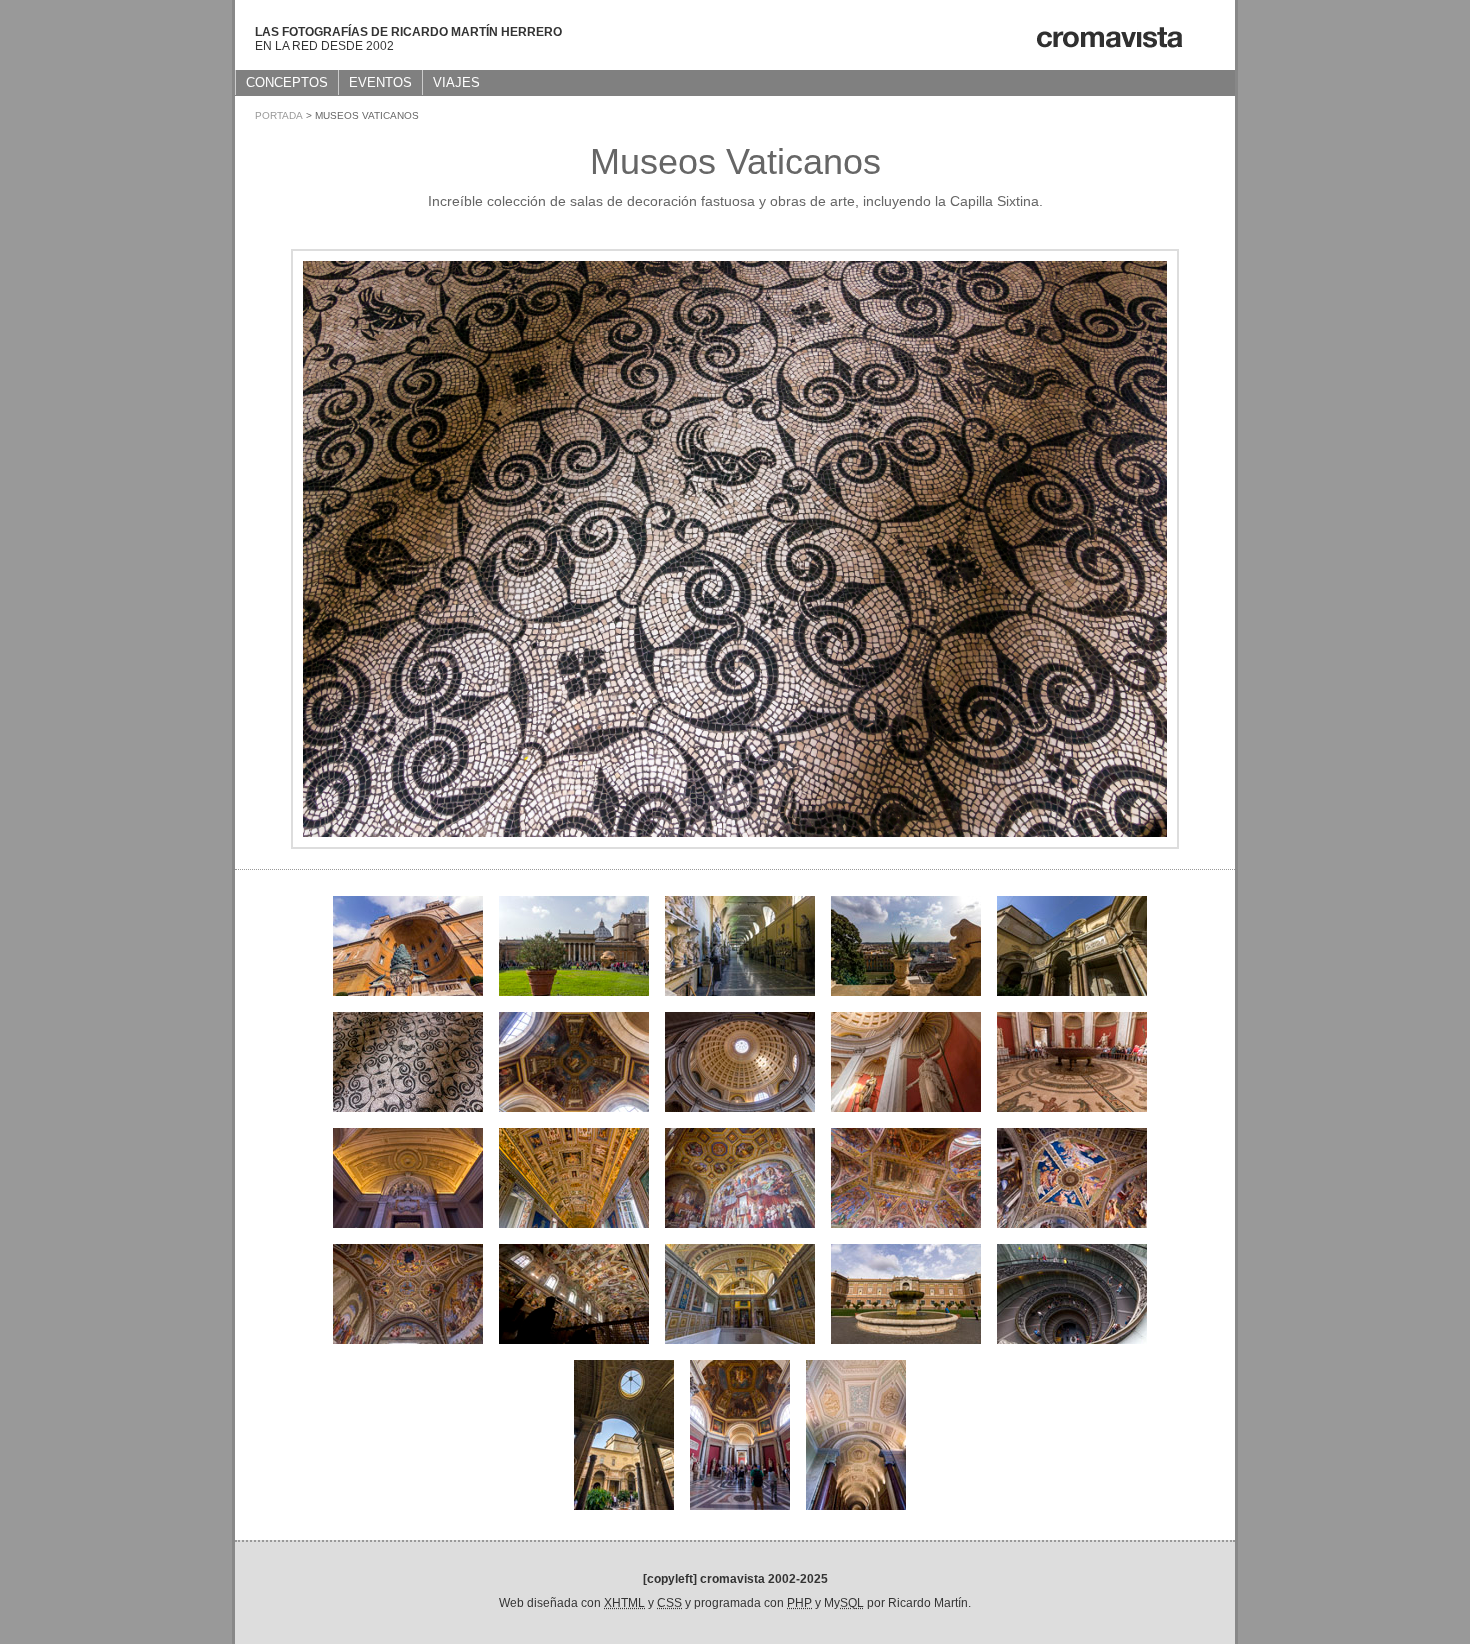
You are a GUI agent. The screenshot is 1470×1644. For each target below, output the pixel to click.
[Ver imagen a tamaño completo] (735, 843)
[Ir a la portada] (1108, 45)
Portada (279, 115)
